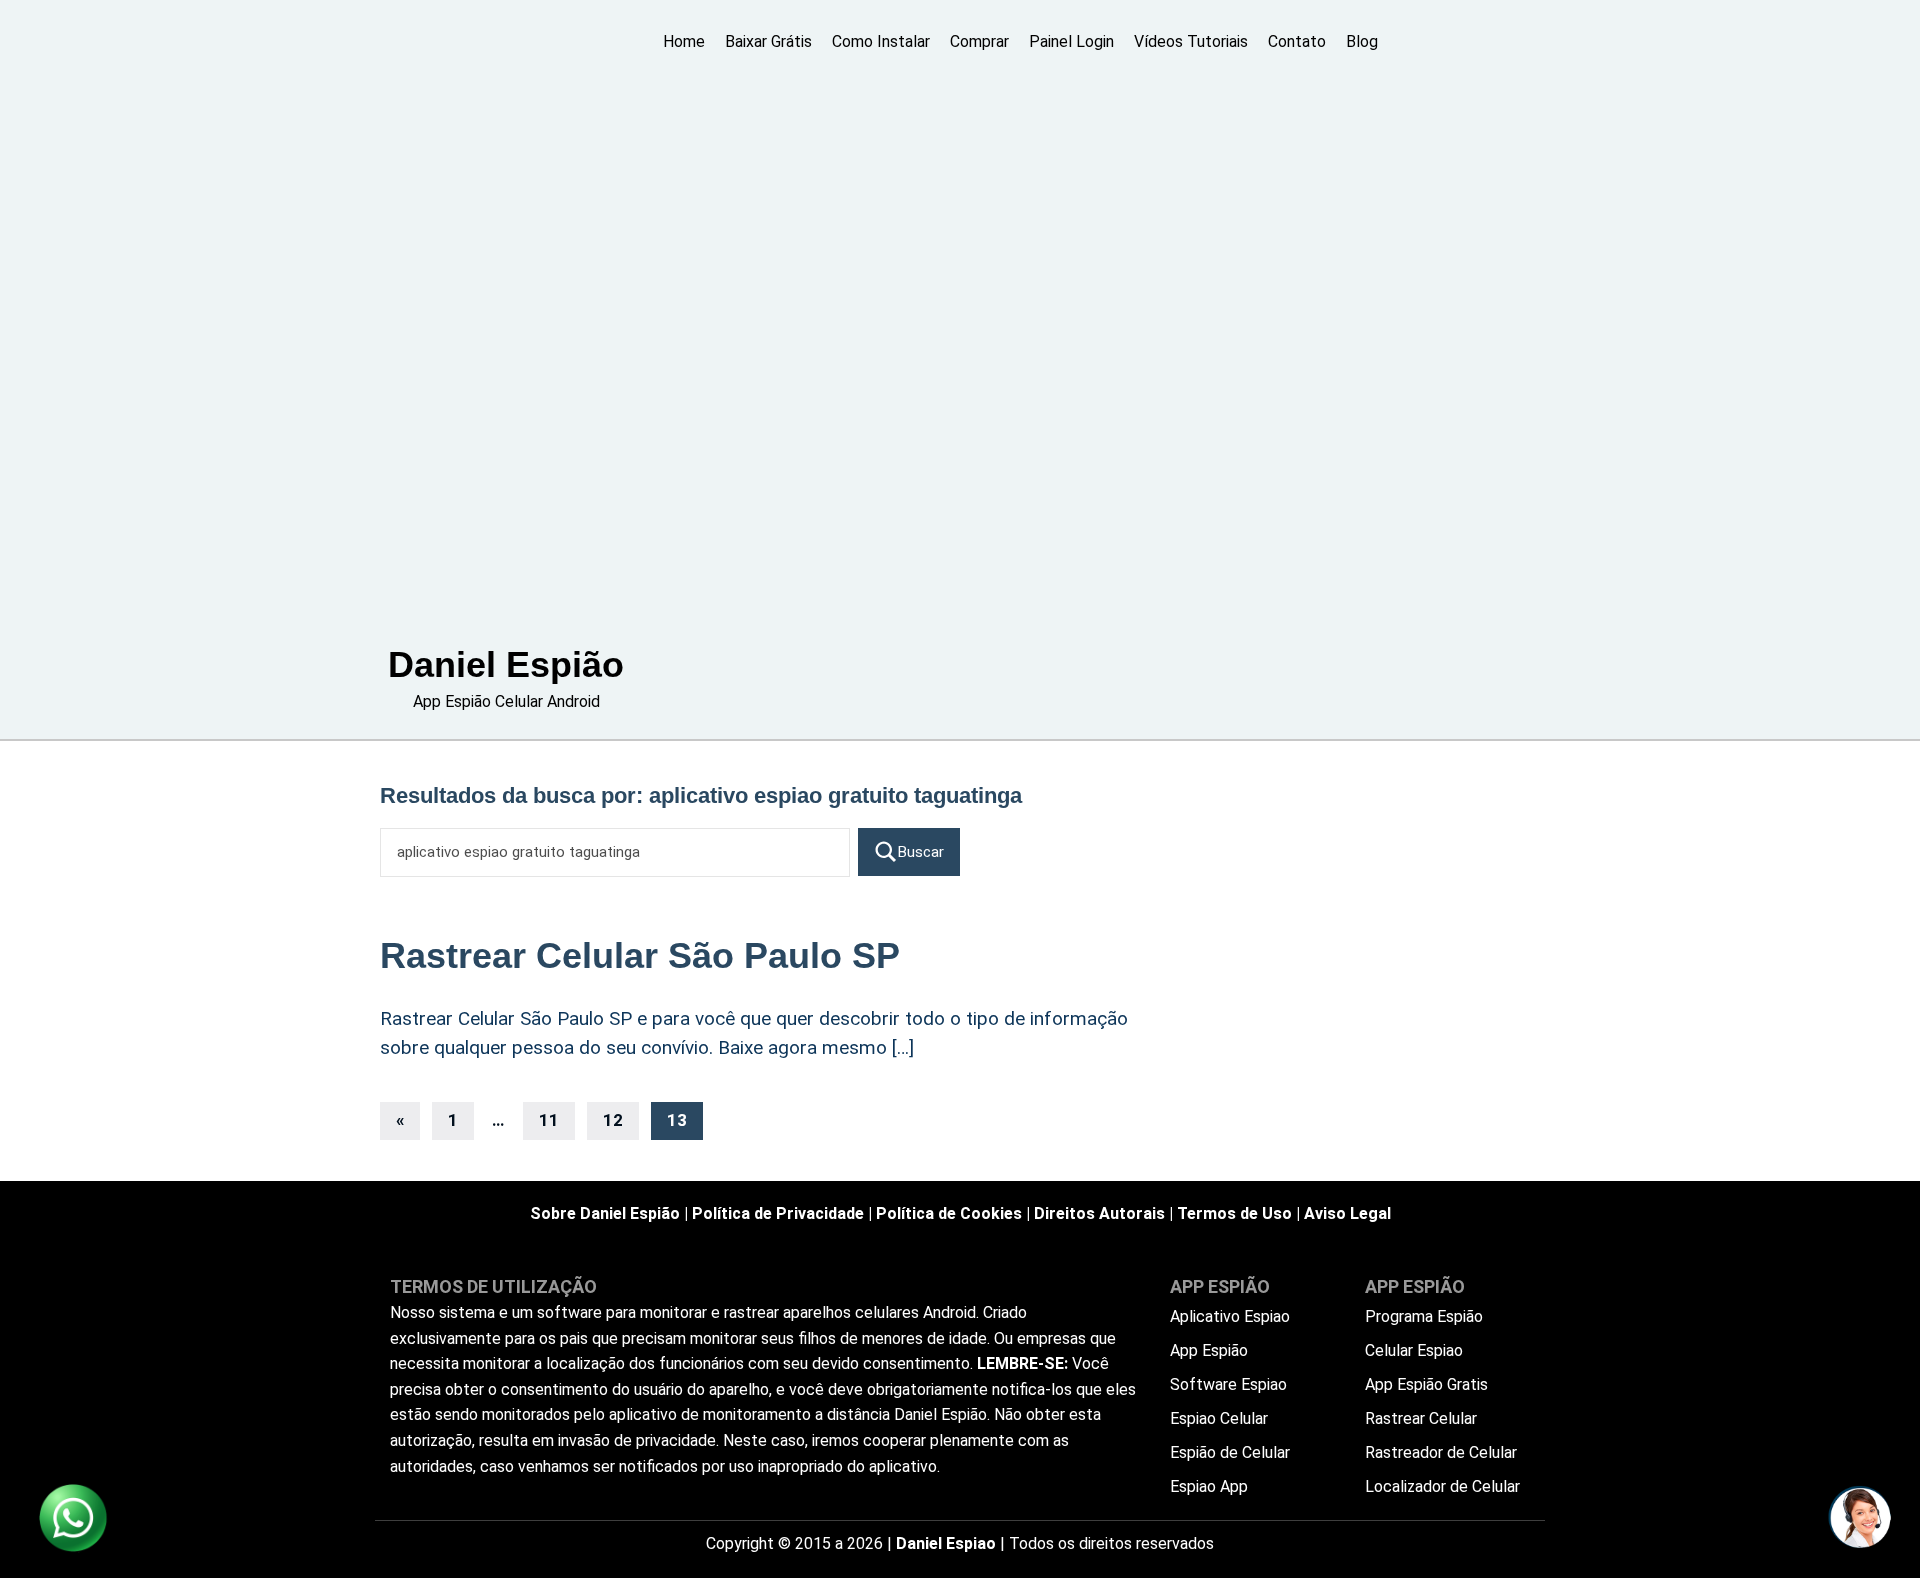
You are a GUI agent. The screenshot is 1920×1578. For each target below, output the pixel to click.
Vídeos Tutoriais (1191, 41)
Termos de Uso (1234, 1213)
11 (549, 1120)
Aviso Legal (1347, 1213)
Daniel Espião (506, 664)
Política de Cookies (949, 1213)
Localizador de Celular (1442, 1486)
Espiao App (1209, 1486)
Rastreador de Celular (1441, 1452)
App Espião (1209, 1350)
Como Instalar (881, 41)
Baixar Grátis (768, 41)
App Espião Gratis (1426, 1384)
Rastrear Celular (1421, 1418)
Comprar (979, 41)
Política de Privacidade (778, 1213)
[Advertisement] (506, 330)
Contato (1297, 41)
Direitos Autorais (1099, 1213)
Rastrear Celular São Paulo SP (640, 955)
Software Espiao (1228, 1384)
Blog (1362, 41)
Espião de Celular (1230, 1452)
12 (613, 1120)
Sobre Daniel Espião (605, 1213)
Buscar (921, 852)
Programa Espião (1424, 1316)
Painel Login (1071, 41)
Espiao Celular (1219, 1418)
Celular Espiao (1414, 1350)
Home (684, 41)
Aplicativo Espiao (1230, 1316)
